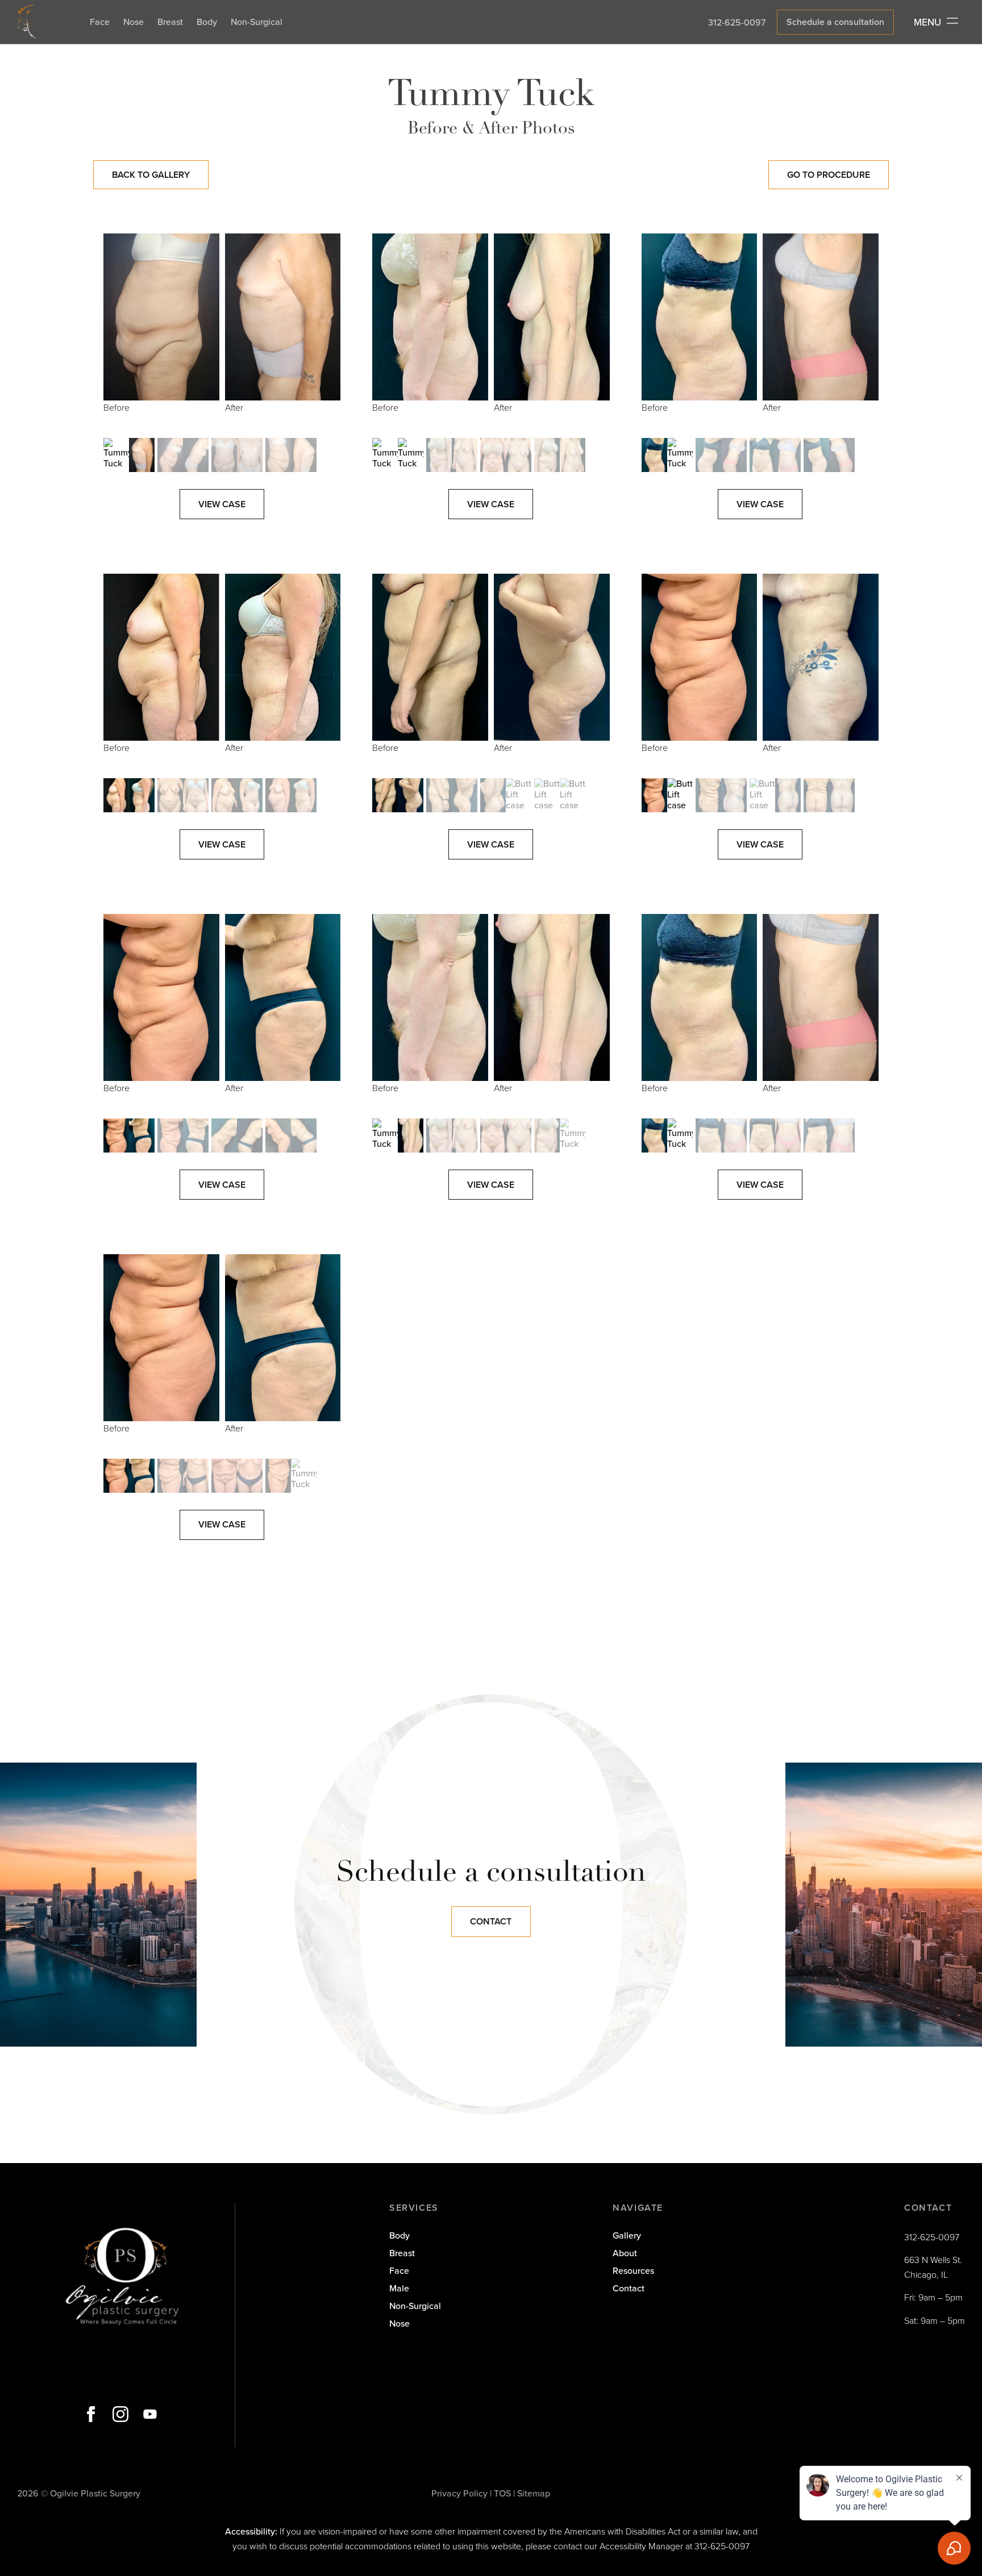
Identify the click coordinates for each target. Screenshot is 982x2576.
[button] (129, 455)
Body (207, 22)
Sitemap (534, 2493)
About (625, 2253)
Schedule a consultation (835, 22)
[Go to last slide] (115, 333)
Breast (170, 22)
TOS (502, 2493)
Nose (134, 22)
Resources (633, 2270)
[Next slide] (329, 333)
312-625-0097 (737, 22)
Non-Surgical (257, 22)
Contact (491, 1921)
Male (399, 2288)
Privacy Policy (459, 2493)
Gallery (627, 2235)
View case (222, 504)
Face (100, 22)
